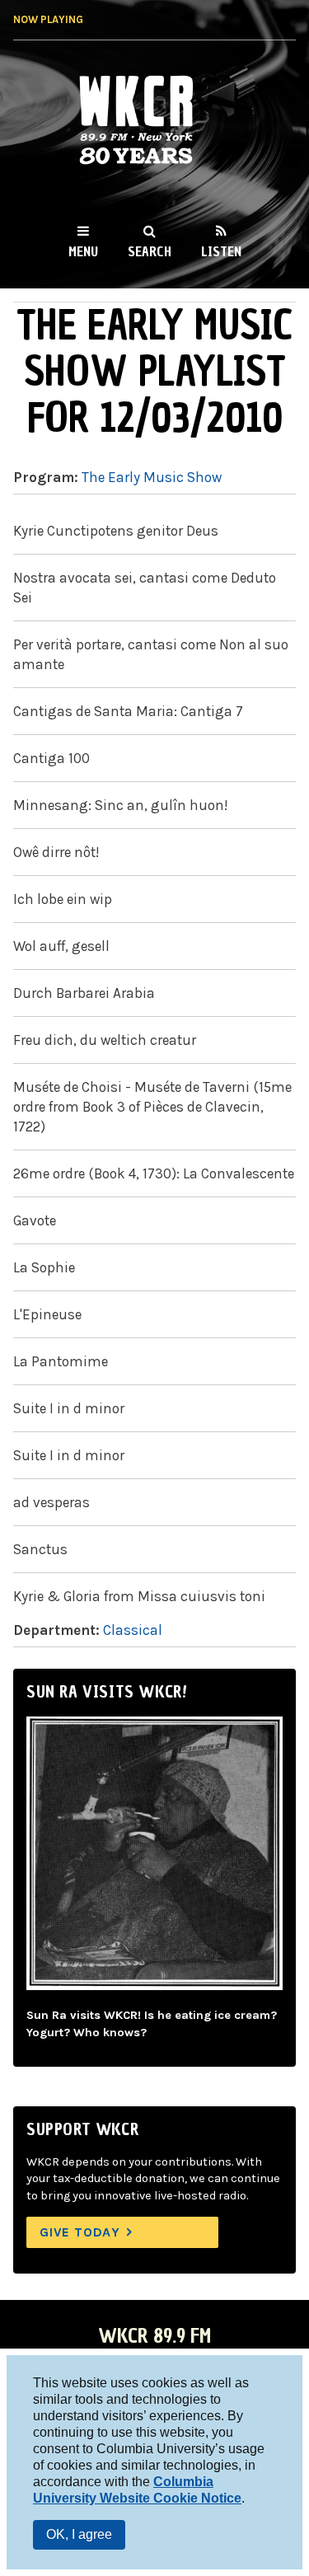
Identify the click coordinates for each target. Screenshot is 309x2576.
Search (150, 251)
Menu (83, 251)
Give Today (80, 2232)
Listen (221, 251)
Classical (133, 1630)
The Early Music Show (152, 477)
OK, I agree (79, 2534)
